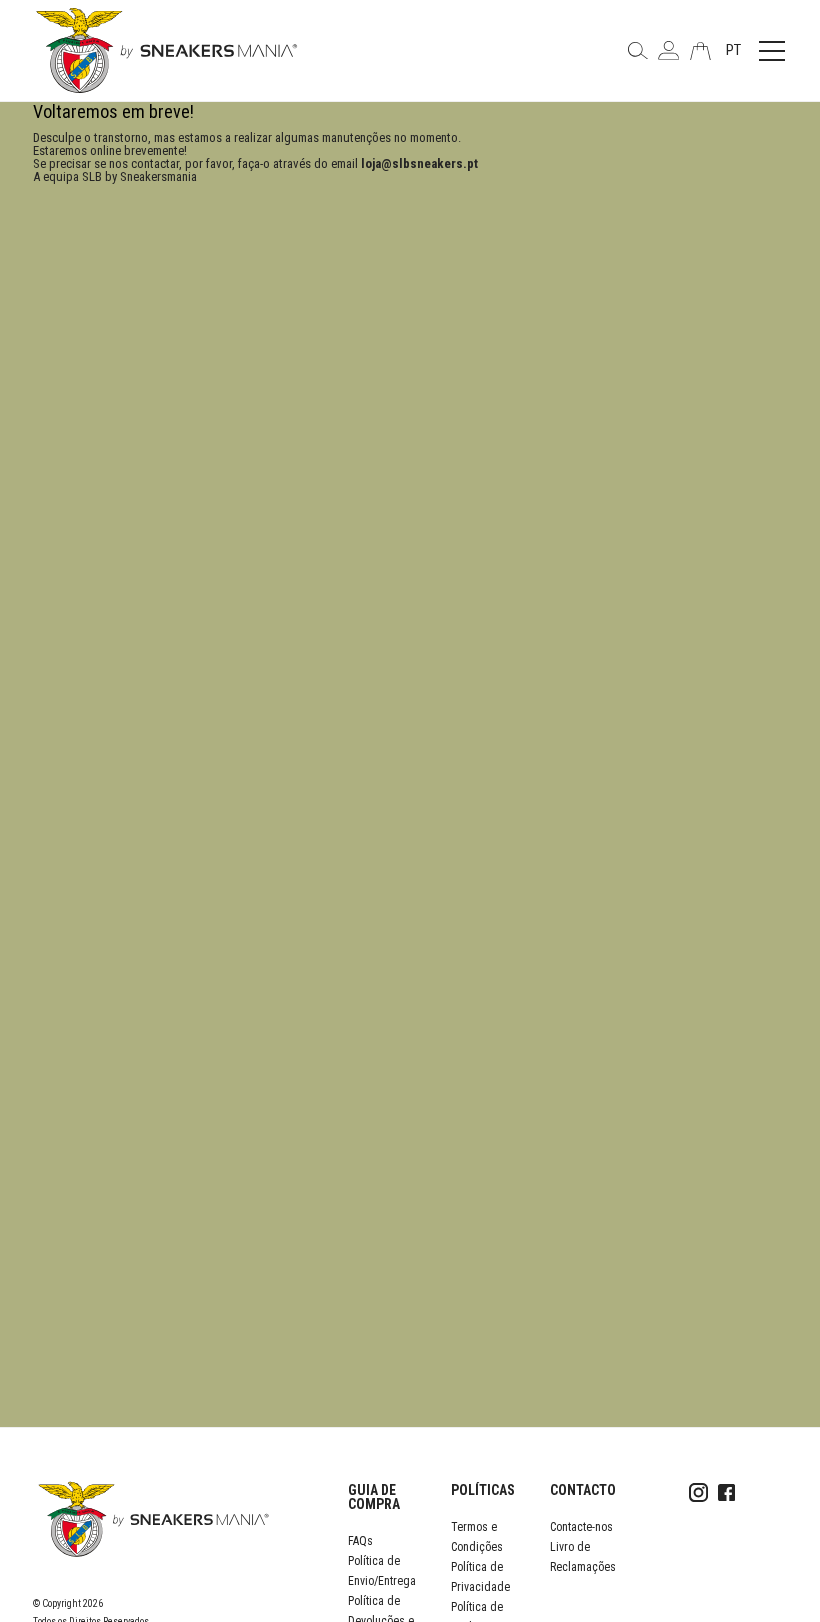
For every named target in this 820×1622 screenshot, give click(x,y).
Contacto (583, 1490)
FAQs (360, 1541)
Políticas (483, 1490)
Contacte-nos (581, 1527)
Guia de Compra (374, 1497)
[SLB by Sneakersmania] (166, 50)
